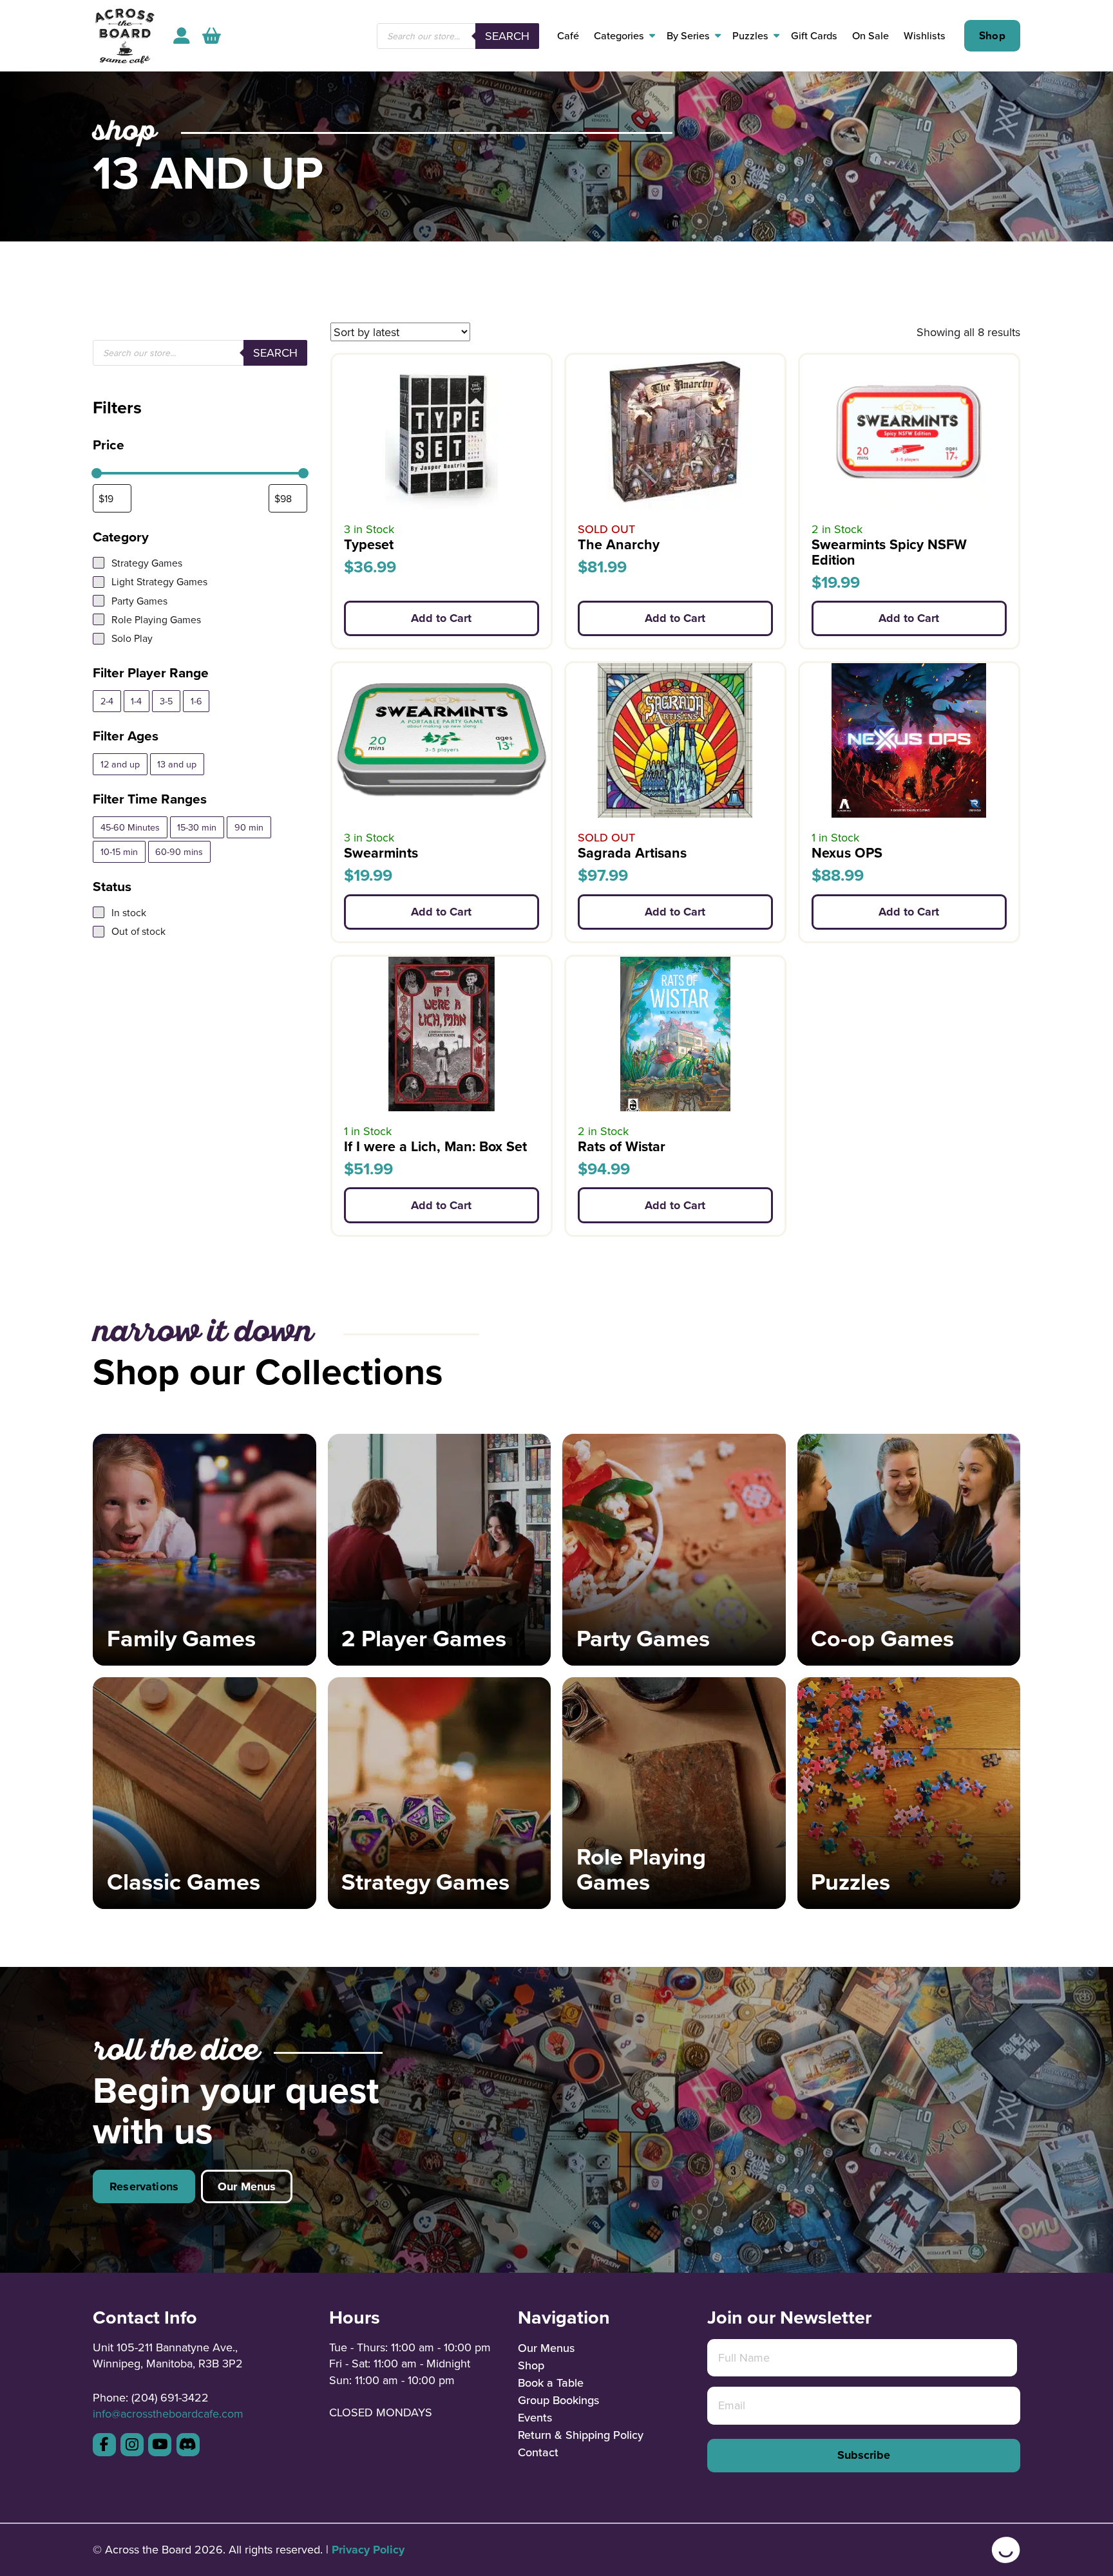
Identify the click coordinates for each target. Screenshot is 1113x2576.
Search (507, 36)
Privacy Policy (368, 2550)
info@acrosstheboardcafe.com (168, 2413)
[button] (212, 36)
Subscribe (864, 2455)
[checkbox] (107, 701)
